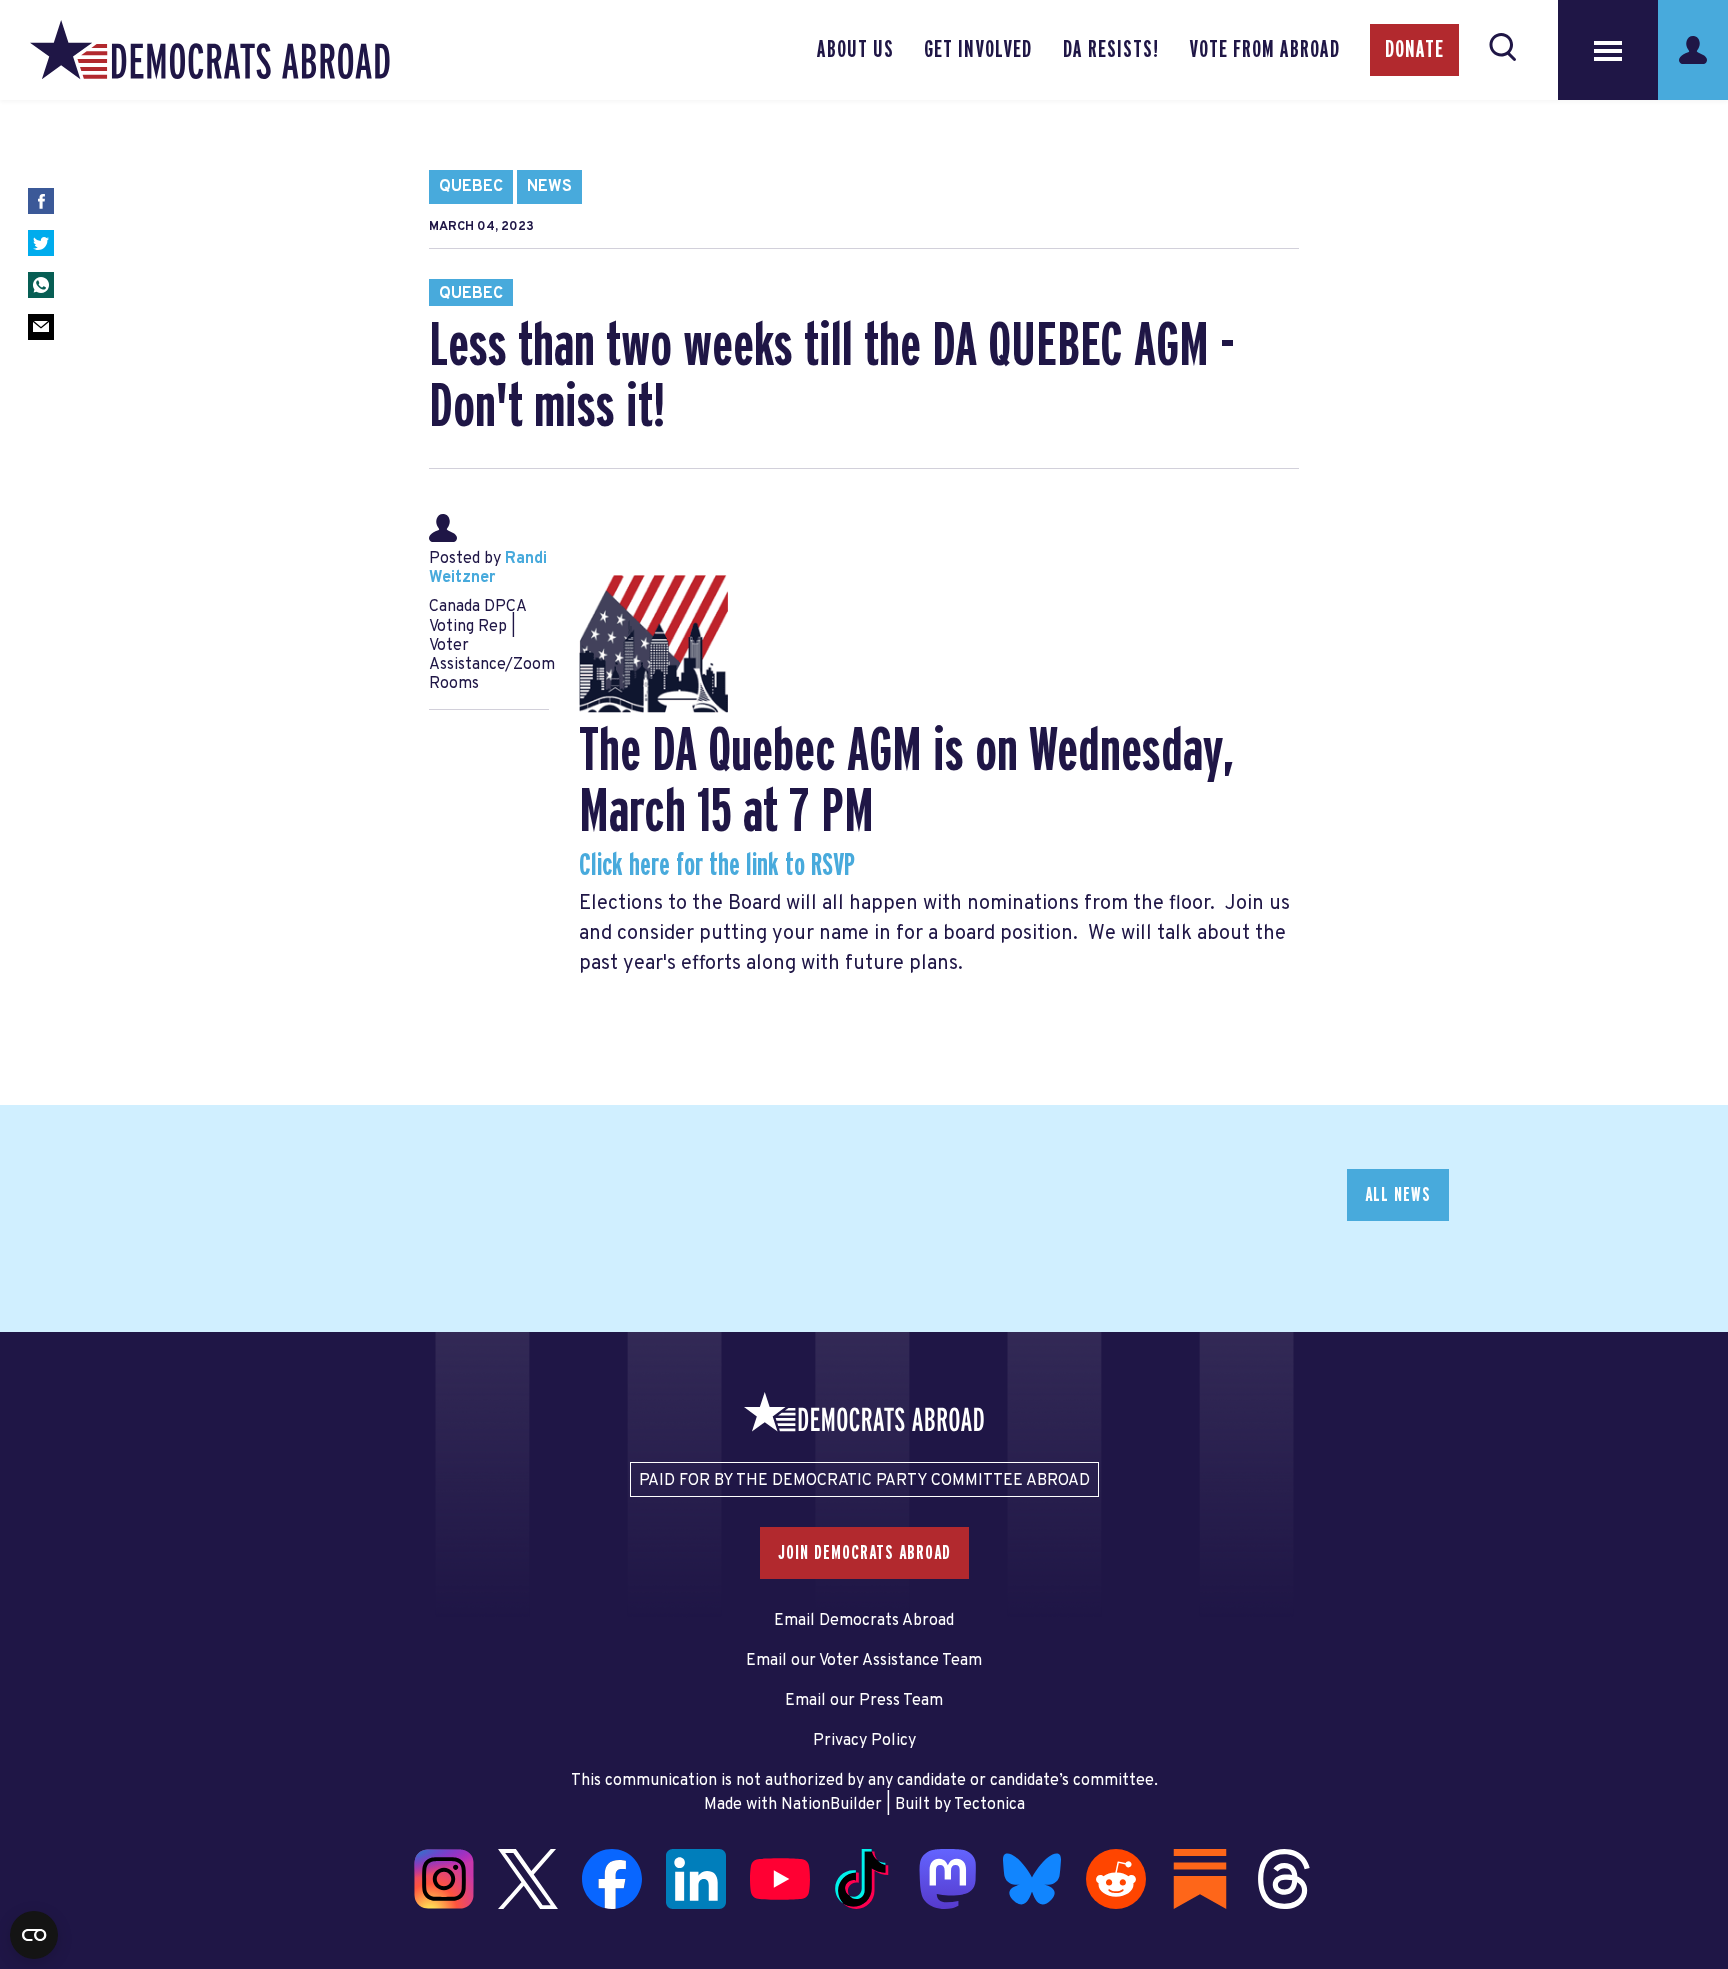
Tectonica (989, 1805)
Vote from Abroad (1264, 50)
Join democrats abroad (864, 1553)
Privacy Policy (864, 1741)
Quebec (471, 187)
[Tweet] (41, 243)
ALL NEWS (1398, 1195)
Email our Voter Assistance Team (864, 1661)
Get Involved (978, 50)
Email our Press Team (864, 1701)
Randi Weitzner (488, 568)
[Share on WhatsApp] (41, 285)
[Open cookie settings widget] (34, 1935)
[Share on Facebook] (41, 201)
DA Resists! (1111, 50)
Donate (1414, 50)
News (549, 187)
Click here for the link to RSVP (718, 865)
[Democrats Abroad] (210, 50)
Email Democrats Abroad (864, 1621)
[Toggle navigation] (1608, 50)
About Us (855, 50)
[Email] (41, 327)
